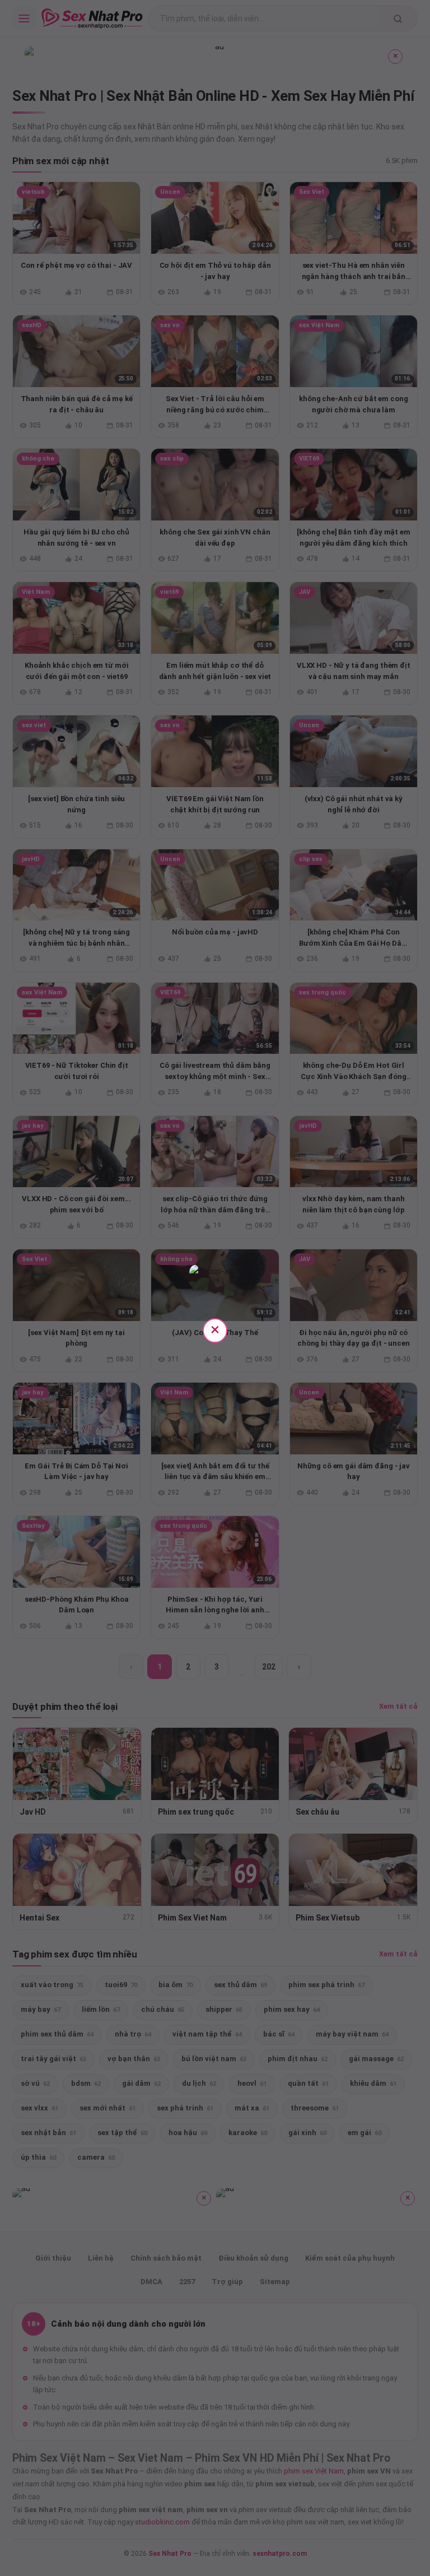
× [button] (215, 1329)
